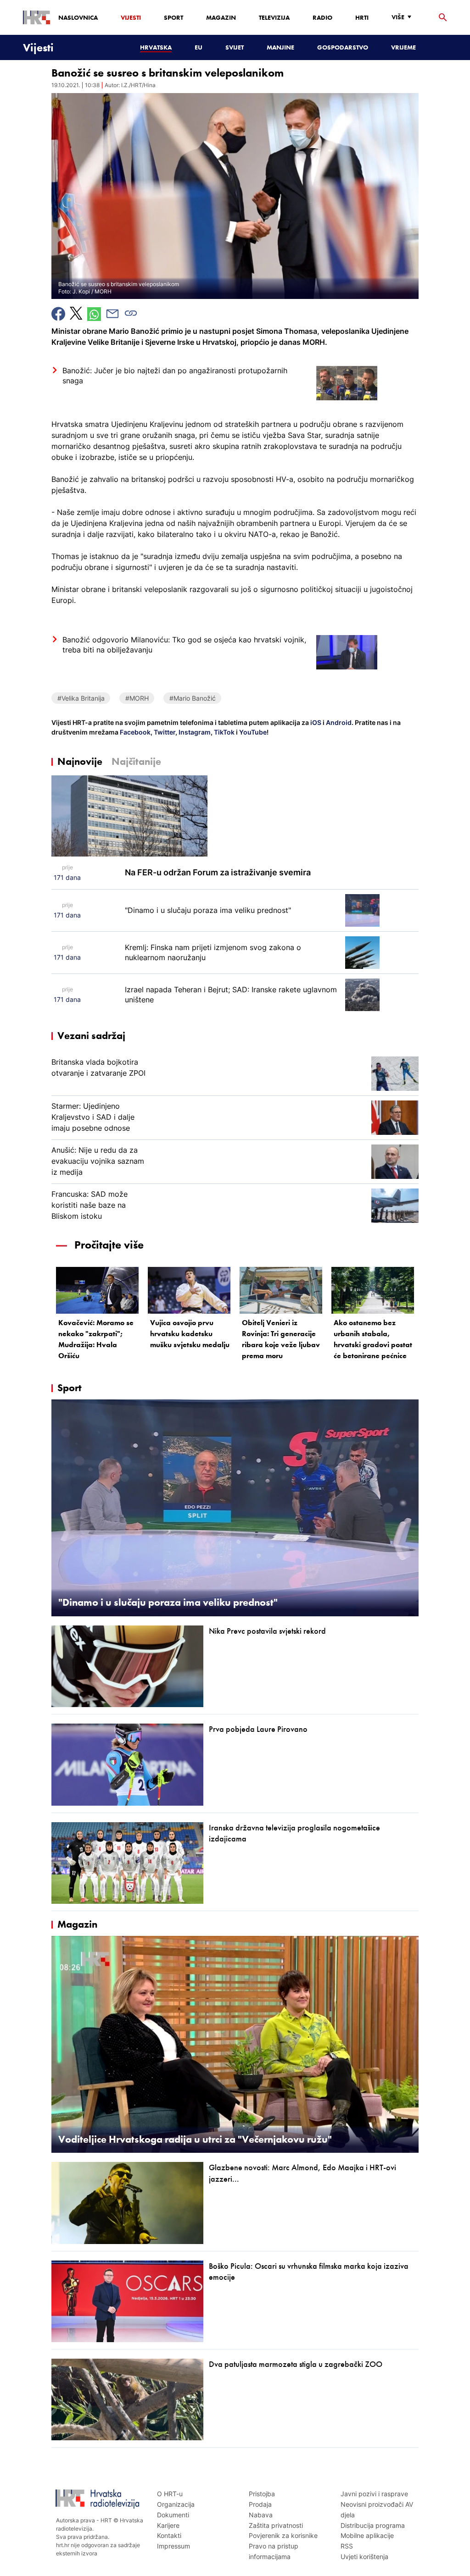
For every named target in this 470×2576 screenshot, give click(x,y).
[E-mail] (112, 314)
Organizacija (176, 2504)
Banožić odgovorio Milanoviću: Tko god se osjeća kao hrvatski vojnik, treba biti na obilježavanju (184, 645)
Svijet (235, 47)
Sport (173, 17)
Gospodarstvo (343, 47)
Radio (322, 17)
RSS (347, 2546)
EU (199, 47)
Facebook (134, 732)
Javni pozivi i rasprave (374, 2494)
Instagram (194, 732)
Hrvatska (156, 47)
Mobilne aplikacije (367, 2535)
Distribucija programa (373, 2525)
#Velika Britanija (81, 698)
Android (339, 722)
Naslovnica (78, 17)
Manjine (280, 47)
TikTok (224, 732)
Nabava (261, 2515)
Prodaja (260, 2504)
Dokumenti (173, 2515)
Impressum (173, 2546)
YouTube (252, 732)
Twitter (164, 732)
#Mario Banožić (193, 698)
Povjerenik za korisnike (283, 2535)
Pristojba (262, 2494)
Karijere (168, 2525)
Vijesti (131, 17)
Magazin (221, 17)
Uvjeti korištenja (364, 2557)
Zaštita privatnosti (276, 2525)
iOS (316, 722)
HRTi (362, 17)
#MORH (137, 698)
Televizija (274, 17)
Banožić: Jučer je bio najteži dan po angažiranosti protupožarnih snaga (175, 376)
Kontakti (169, 2535)
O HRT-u (170, 2494)
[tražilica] (443, 18)
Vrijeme (403, 47)
